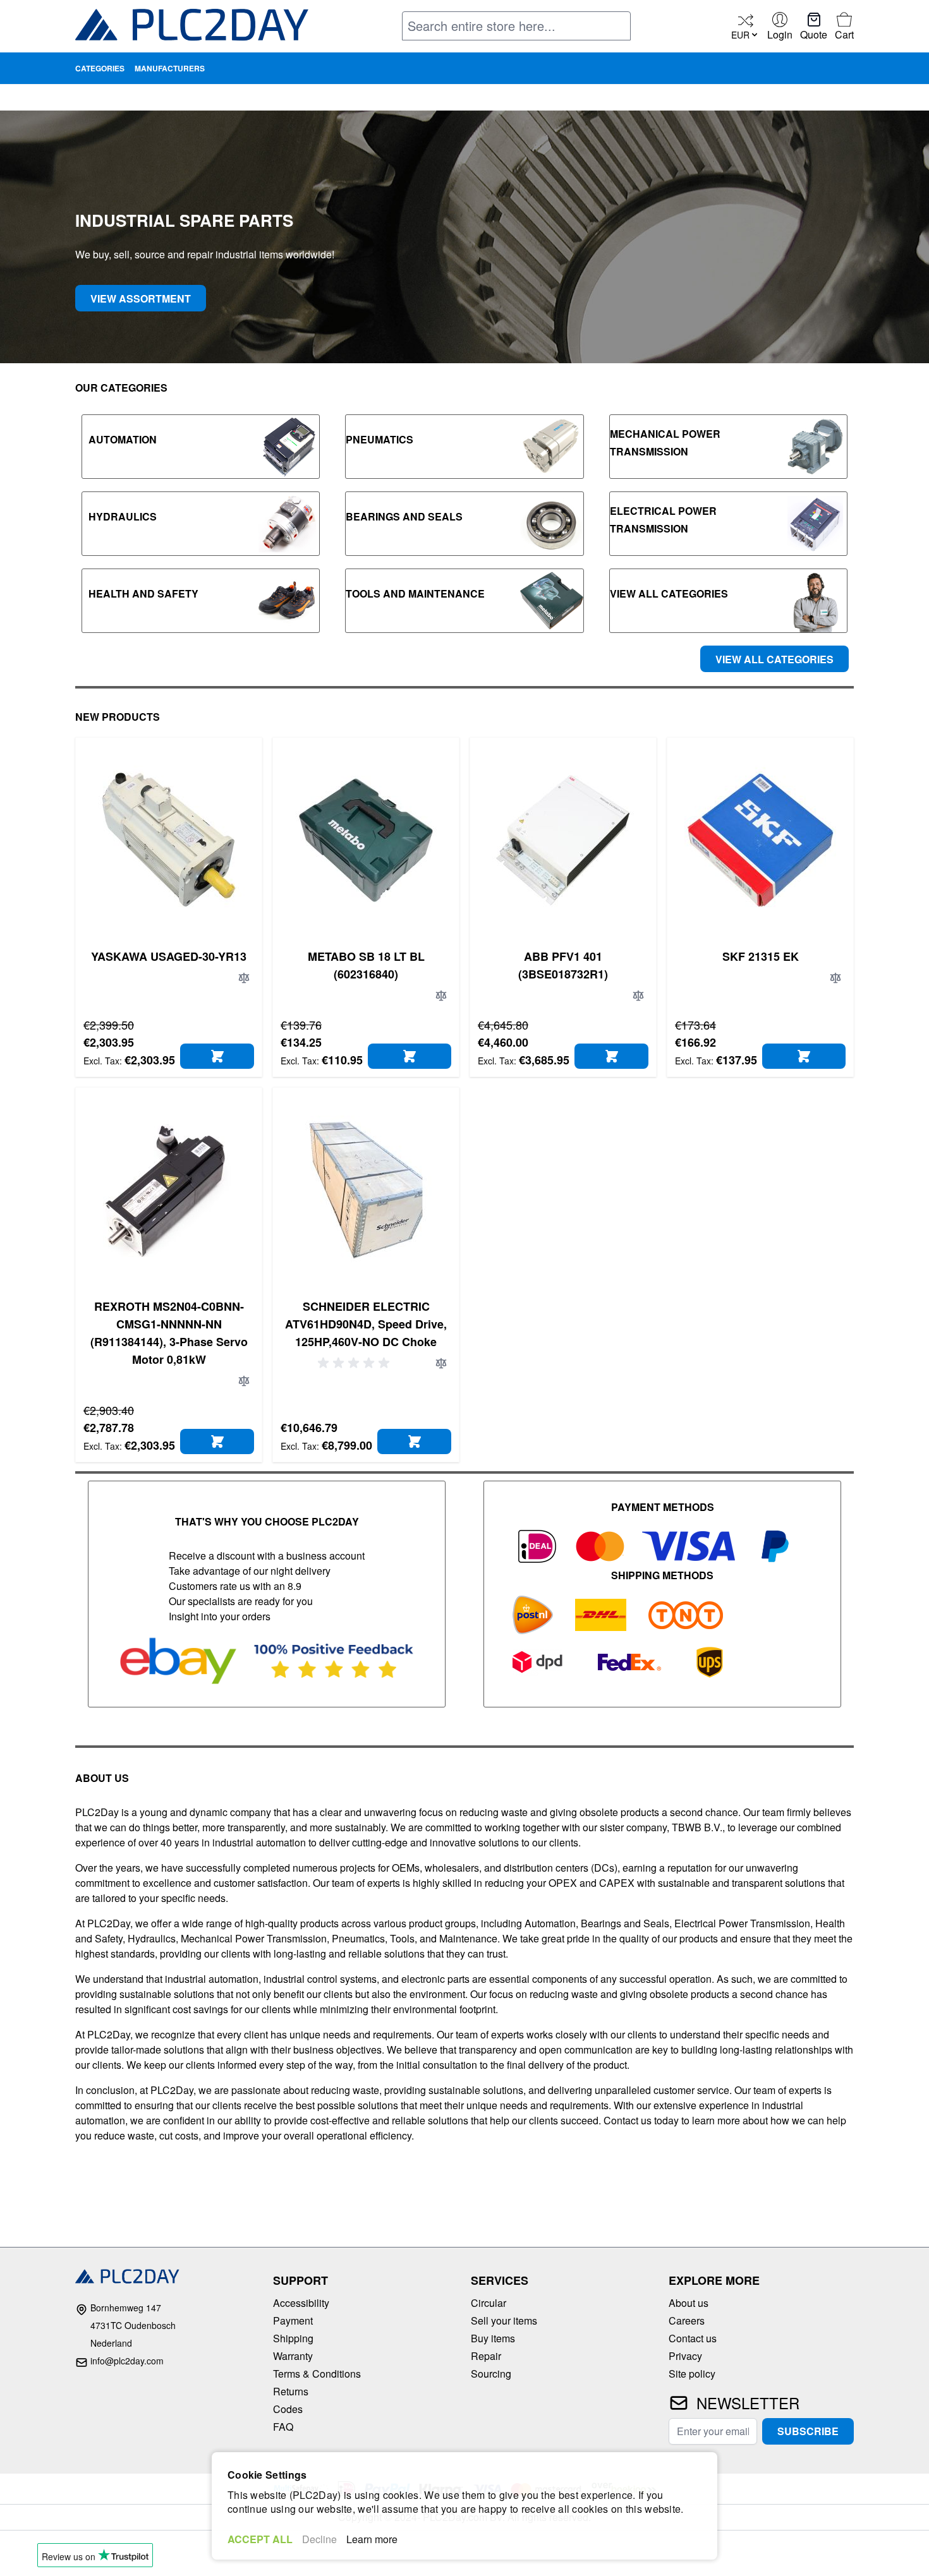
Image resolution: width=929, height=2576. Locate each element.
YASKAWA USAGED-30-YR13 (169, 956)
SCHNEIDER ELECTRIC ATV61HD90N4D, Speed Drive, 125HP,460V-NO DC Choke (366, 1324)
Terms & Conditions (317, 2374)
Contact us (693, 2338)
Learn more (372, 2539)
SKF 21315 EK (761, 956)
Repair (486, 2356)
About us (689, 2303)
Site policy (692, 2374)
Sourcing (491, 2374)
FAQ (283, 2427)
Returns (291, 2391)
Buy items (493, 2338)
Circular (489, 2303)
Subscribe (808, 2431)
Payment (293, 2320)
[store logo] (192, 27)
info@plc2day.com (127, 2361)
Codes (288, 2409)
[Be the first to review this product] (356, 1363)
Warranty (293, 2356)
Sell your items (504, 2320)
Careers (687, 2320)
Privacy (685, 2356)
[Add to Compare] (244, 978)
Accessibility (301, 2303)
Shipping (293, 2338)
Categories (100, 68)
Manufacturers (170, 68)
